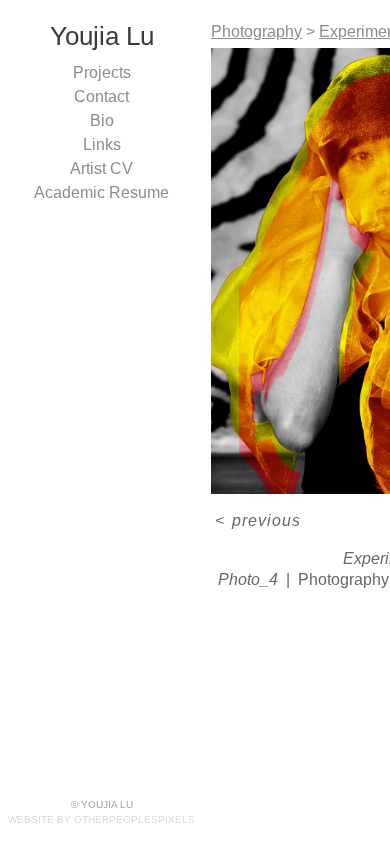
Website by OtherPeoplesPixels (101, 819)
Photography (256, 31)
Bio (102, 120)
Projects (102, 72)
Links (102, 144)
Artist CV (101, 168)
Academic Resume (101, 192)
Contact (101, 96)
